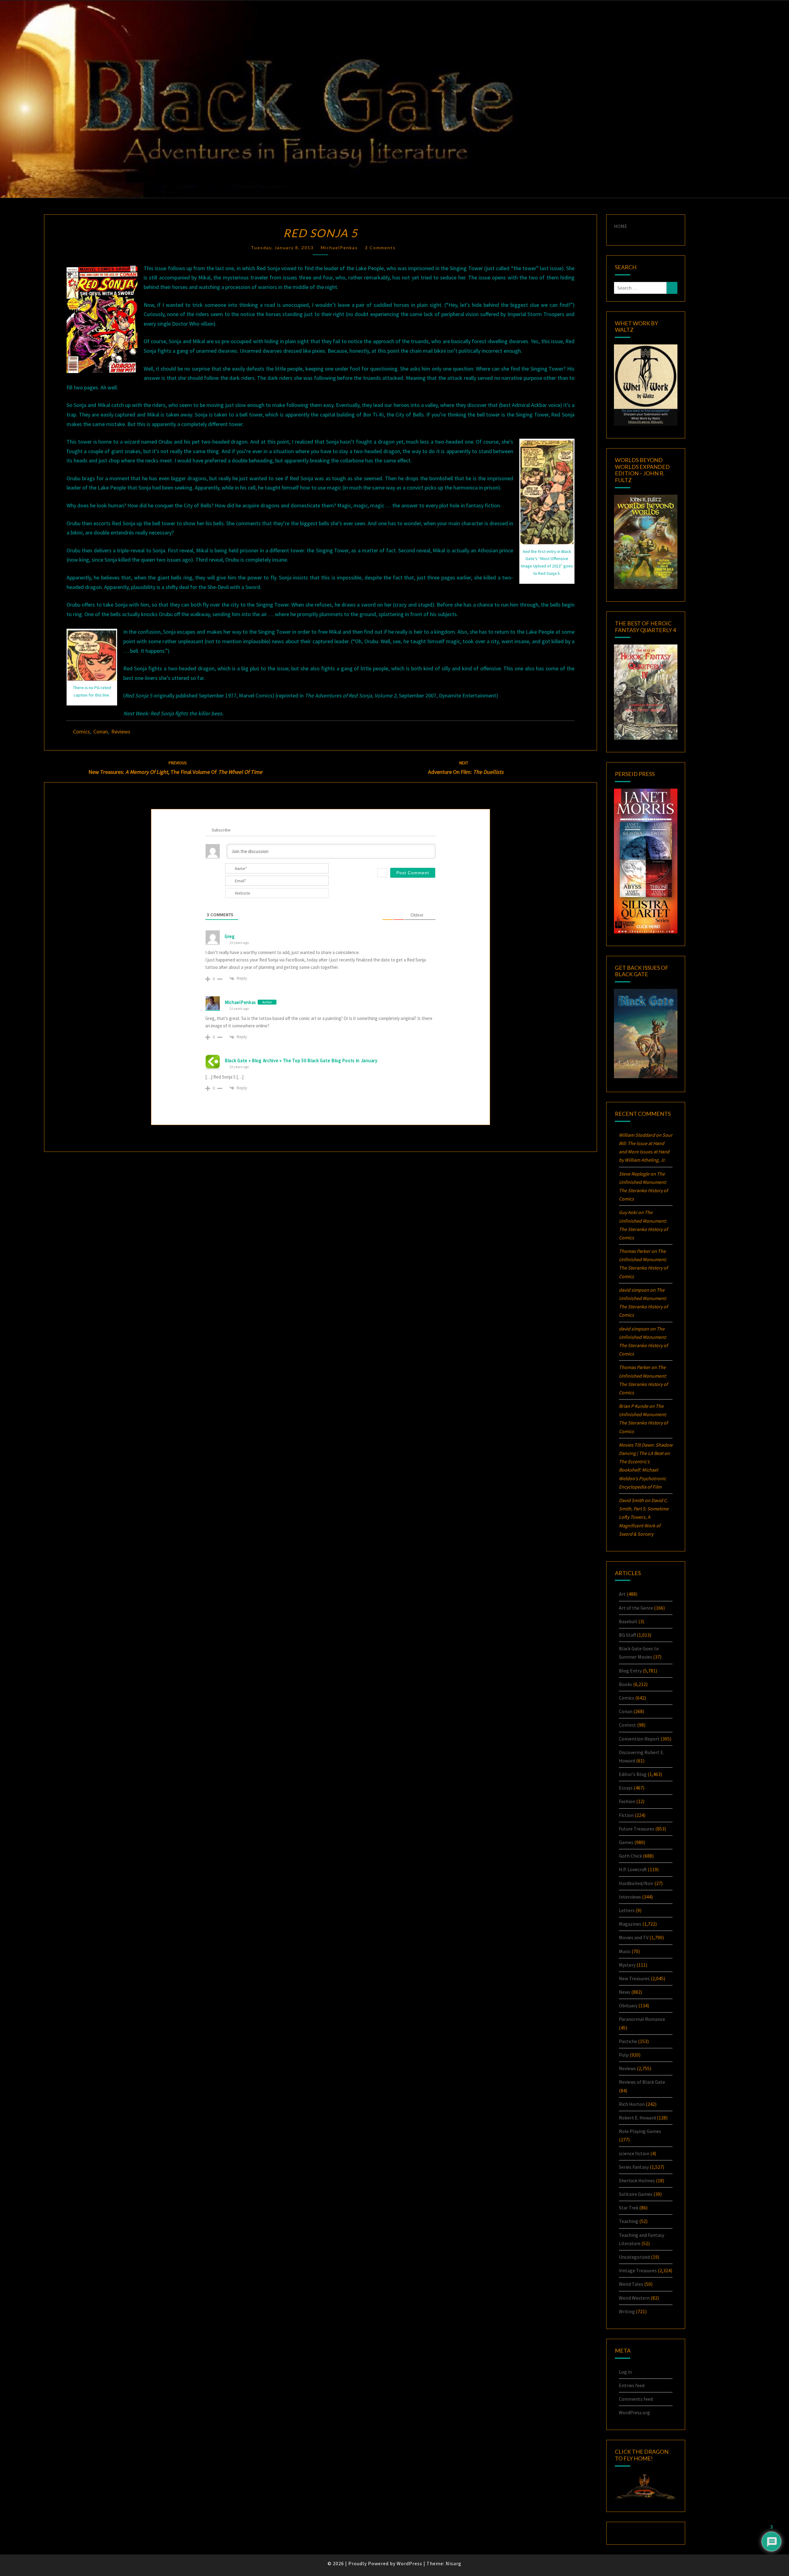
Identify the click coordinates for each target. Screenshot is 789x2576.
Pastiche (628, 2041)
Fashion (627, 1801)
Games (626, 1842)
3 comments (380, 248)
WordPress (409, 2563)
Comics (82, 731)
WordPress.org (634, 2412)
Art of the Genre (636, 1608)
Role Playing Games (640, 2131)
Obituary (628, 2005)
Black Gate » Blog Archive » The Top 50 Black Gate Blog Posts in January (301, 1060)
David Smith (631, 1500)
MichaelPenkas (339, 248)
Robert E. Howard (637, 2118)
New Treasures (634, 1978)
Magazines (630, 1924)
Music (625, 1951)
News (625, 1992)
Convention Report (639, 1739)
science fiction (634, 2153)
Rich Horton (632, 2104)
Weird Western (634, 2298)
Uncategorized (634, 2257)
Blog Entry (630, 1671)
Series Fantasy (634, 2167)
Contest (628, 1725)
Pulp (624, 2055)
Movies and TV (634, 1937)
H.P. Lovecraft (633, 1869)
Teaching (629, 2221)
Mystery (627, 1965)
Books (625, 1684)
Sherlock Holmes (637, 2180)
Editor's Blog (633, 1774)
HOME (621, 226)
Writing (627, 2311)
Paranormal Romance (642, 2019)
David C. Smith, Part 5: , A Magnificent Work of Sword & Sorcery (644, 1517)
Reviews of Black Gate (642, 2082)
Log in (625, 2372)
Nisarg (454, 2563)
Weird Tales (631, 2284)
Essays (626, 1788)
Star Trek (629, 2208)
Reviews (121, 731)
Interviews (630, 1897)
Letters (627, 1910)
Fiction (626, 1815)
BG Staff (627, 1635)
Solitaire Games (636, 2194)
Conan (101, 731)
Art (622, 1594)
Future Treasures (637, 1829)
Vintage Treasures (638, 2270)
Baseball (628, 1621)
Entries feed (632, 2385)
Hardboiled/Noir (636, 1883)
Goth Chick (630, 1856)
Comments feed (636, 2399)
